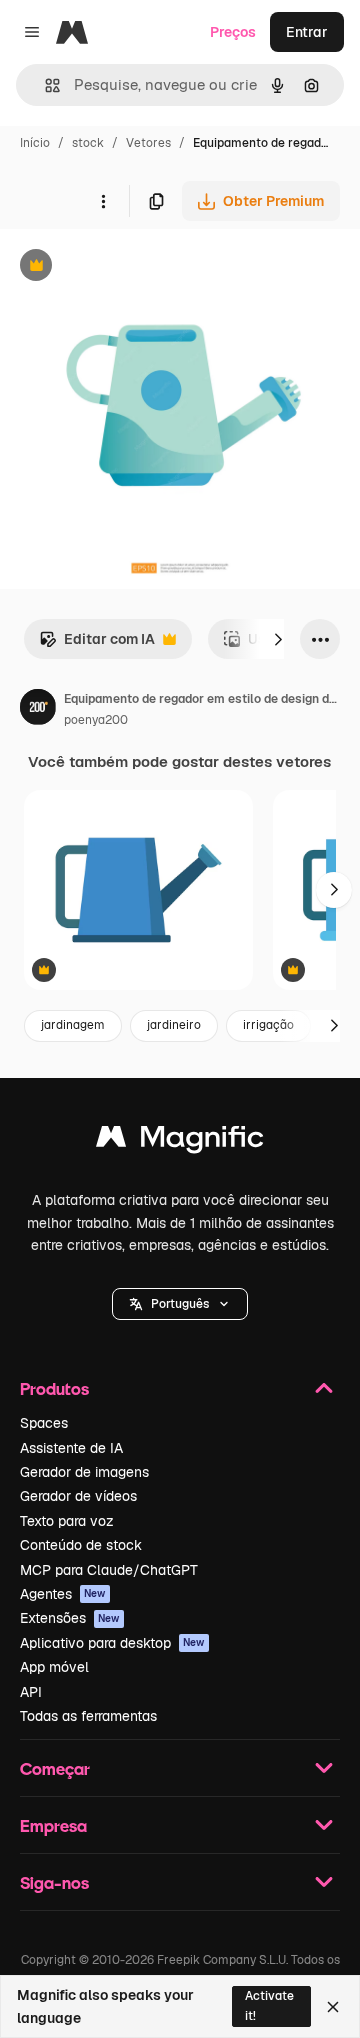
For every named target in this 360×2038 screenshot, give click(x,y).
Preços (233, 32)
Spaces (44, 1423)
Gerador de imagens (84, 1472)
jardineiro (174, 1025)
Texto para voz (67, 1521)
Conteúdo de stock (81, 1545)
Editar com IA (97, 644)
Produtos (54, 1388)
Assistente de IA (71, 1448)
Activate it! (269, 2005)
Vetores (148, 143)
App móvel (54, 1667)
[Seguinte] (278, 639)
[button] (180, 1304)
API (31, 1692)
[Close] (333, 2007)
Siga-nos (54, 1882)
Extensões (70, 1618)
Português (180, 1304)
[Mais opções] (103, 201)
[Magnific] (180, 1141)
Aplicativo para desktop (112, 1643)
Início (35, 143)
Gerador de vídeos (78, 1496)
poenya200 (96, 720)
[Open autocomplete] (44, 85)
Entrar (307, 32)
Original (128, 267)
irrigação (268, 1025)
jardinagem (73, 1025)
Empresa (53, 1825)
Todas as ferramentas (88, 1716)
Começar (55, 1768)
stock (88, 143)
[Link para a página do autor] (38, 710)
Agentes (63, 1594)
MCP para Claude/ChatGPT (109, 1570)
